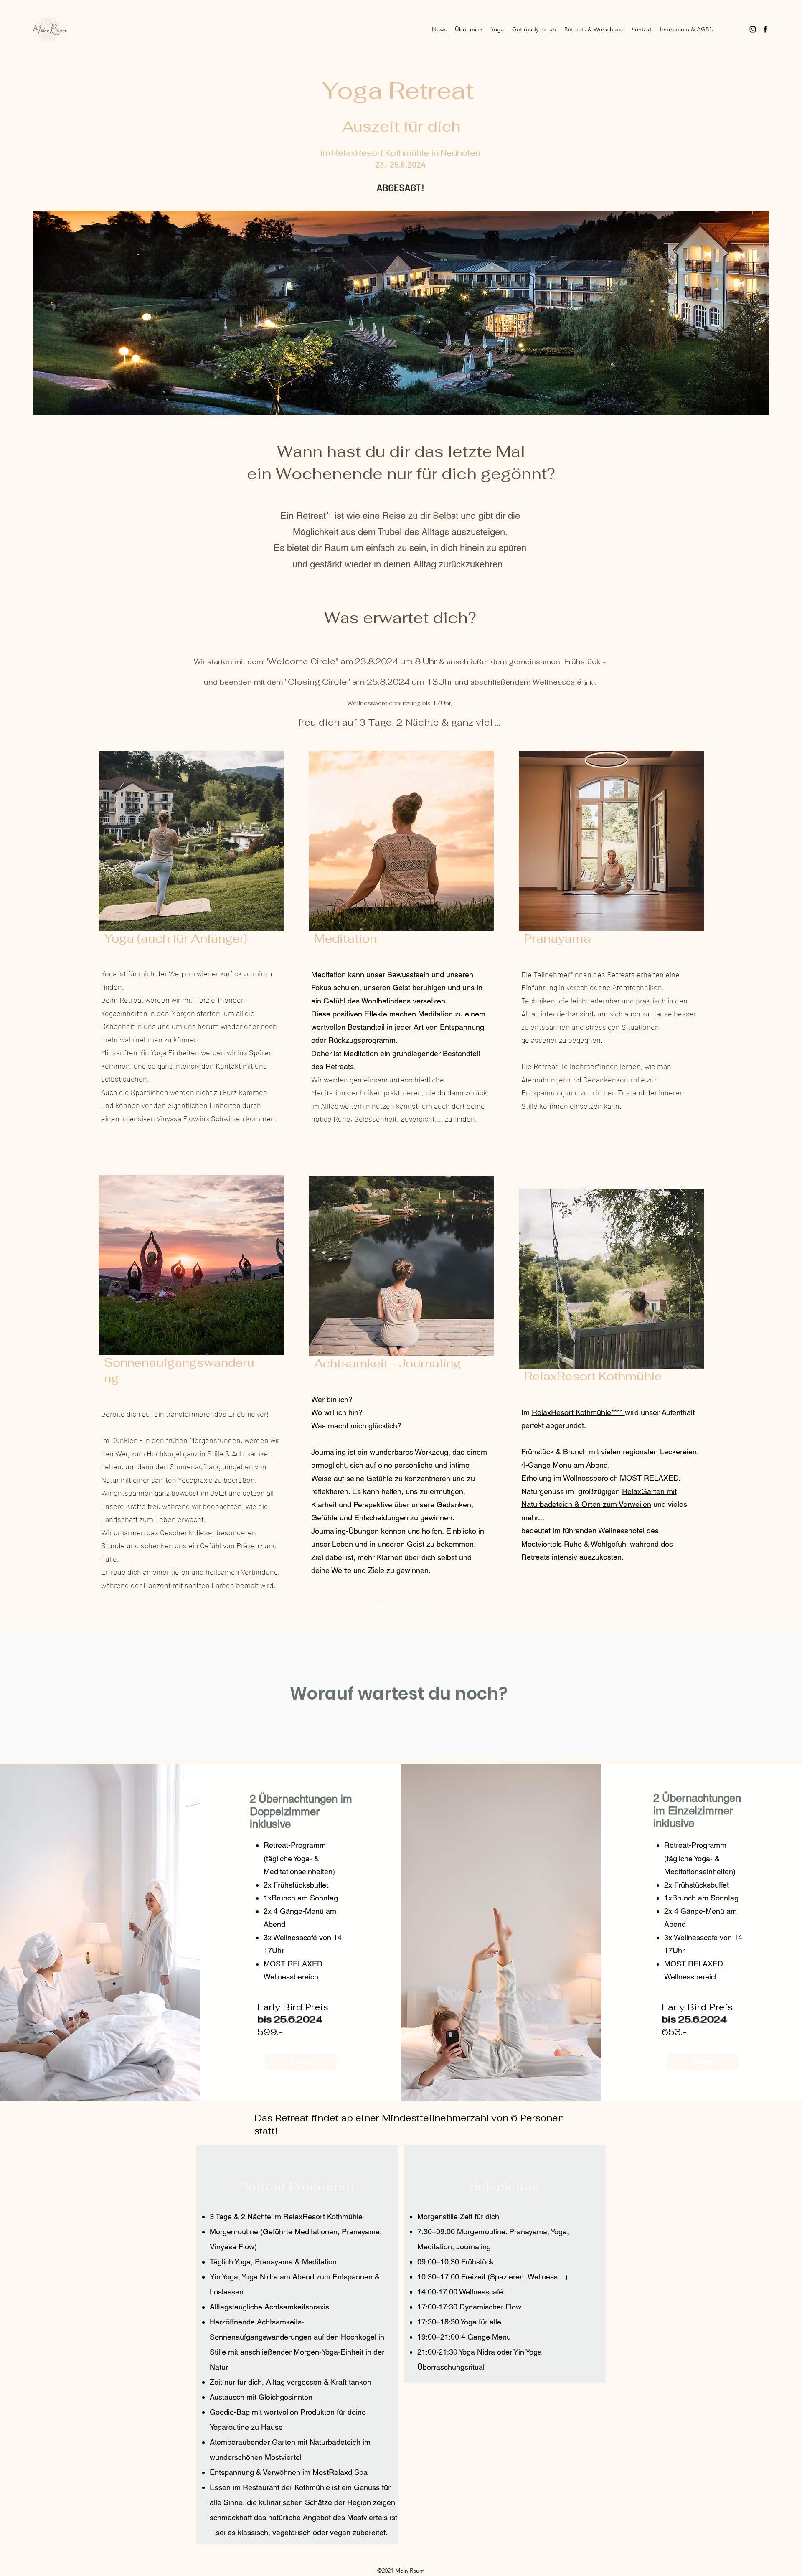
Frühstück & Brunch (554, 1452)
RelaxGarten (643, 1491)
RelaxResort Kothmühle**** (578, 1412)
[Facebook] (765, 29)
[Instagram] (753, 29)
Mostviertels (367, 2517)
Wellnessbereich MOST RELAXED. (622, 1478)
